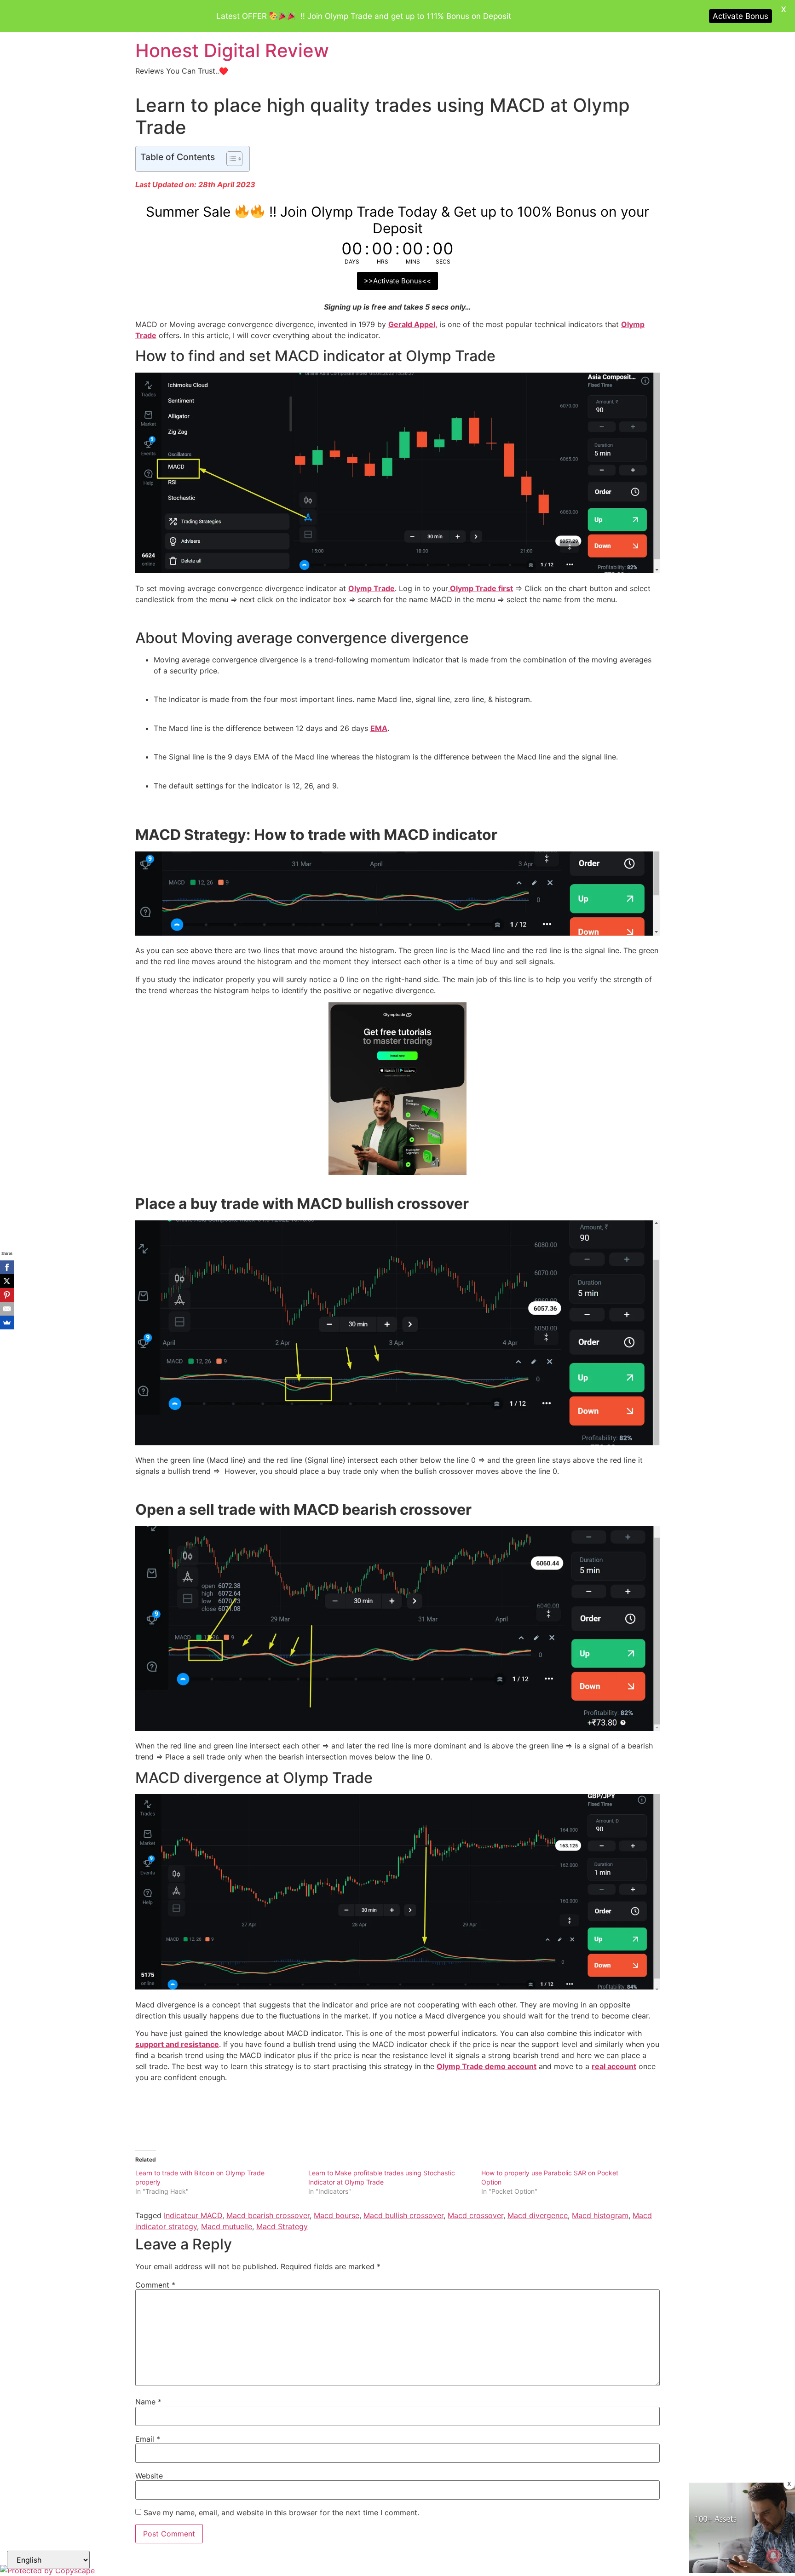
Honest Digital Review (232, 50)
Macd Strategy (282, 2226)
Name (148, 2402)
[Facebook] (7, 1267)
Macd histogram (600, 2215)
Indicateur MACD (193, 2215)
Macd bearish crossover (268, 2215)
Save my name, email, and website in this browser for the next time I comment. (281, 2513)
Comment (155, 2285)
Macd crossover (475, 2215)
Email (148, 2439)
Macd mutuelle (227, 2226)
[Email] (7, 1309)
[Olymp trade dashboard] (397, 1172)
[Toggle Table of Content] (230, 159)
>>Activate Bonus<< (397, 281)
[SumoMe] (7, 1322)
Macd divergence (538, 2215)
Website (149, 2476)
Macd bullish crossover (403, 2215)
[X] (7, 1281)
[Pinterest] (7, 1295)
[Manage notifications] (773, 2556)
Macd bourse (337, 2215)
